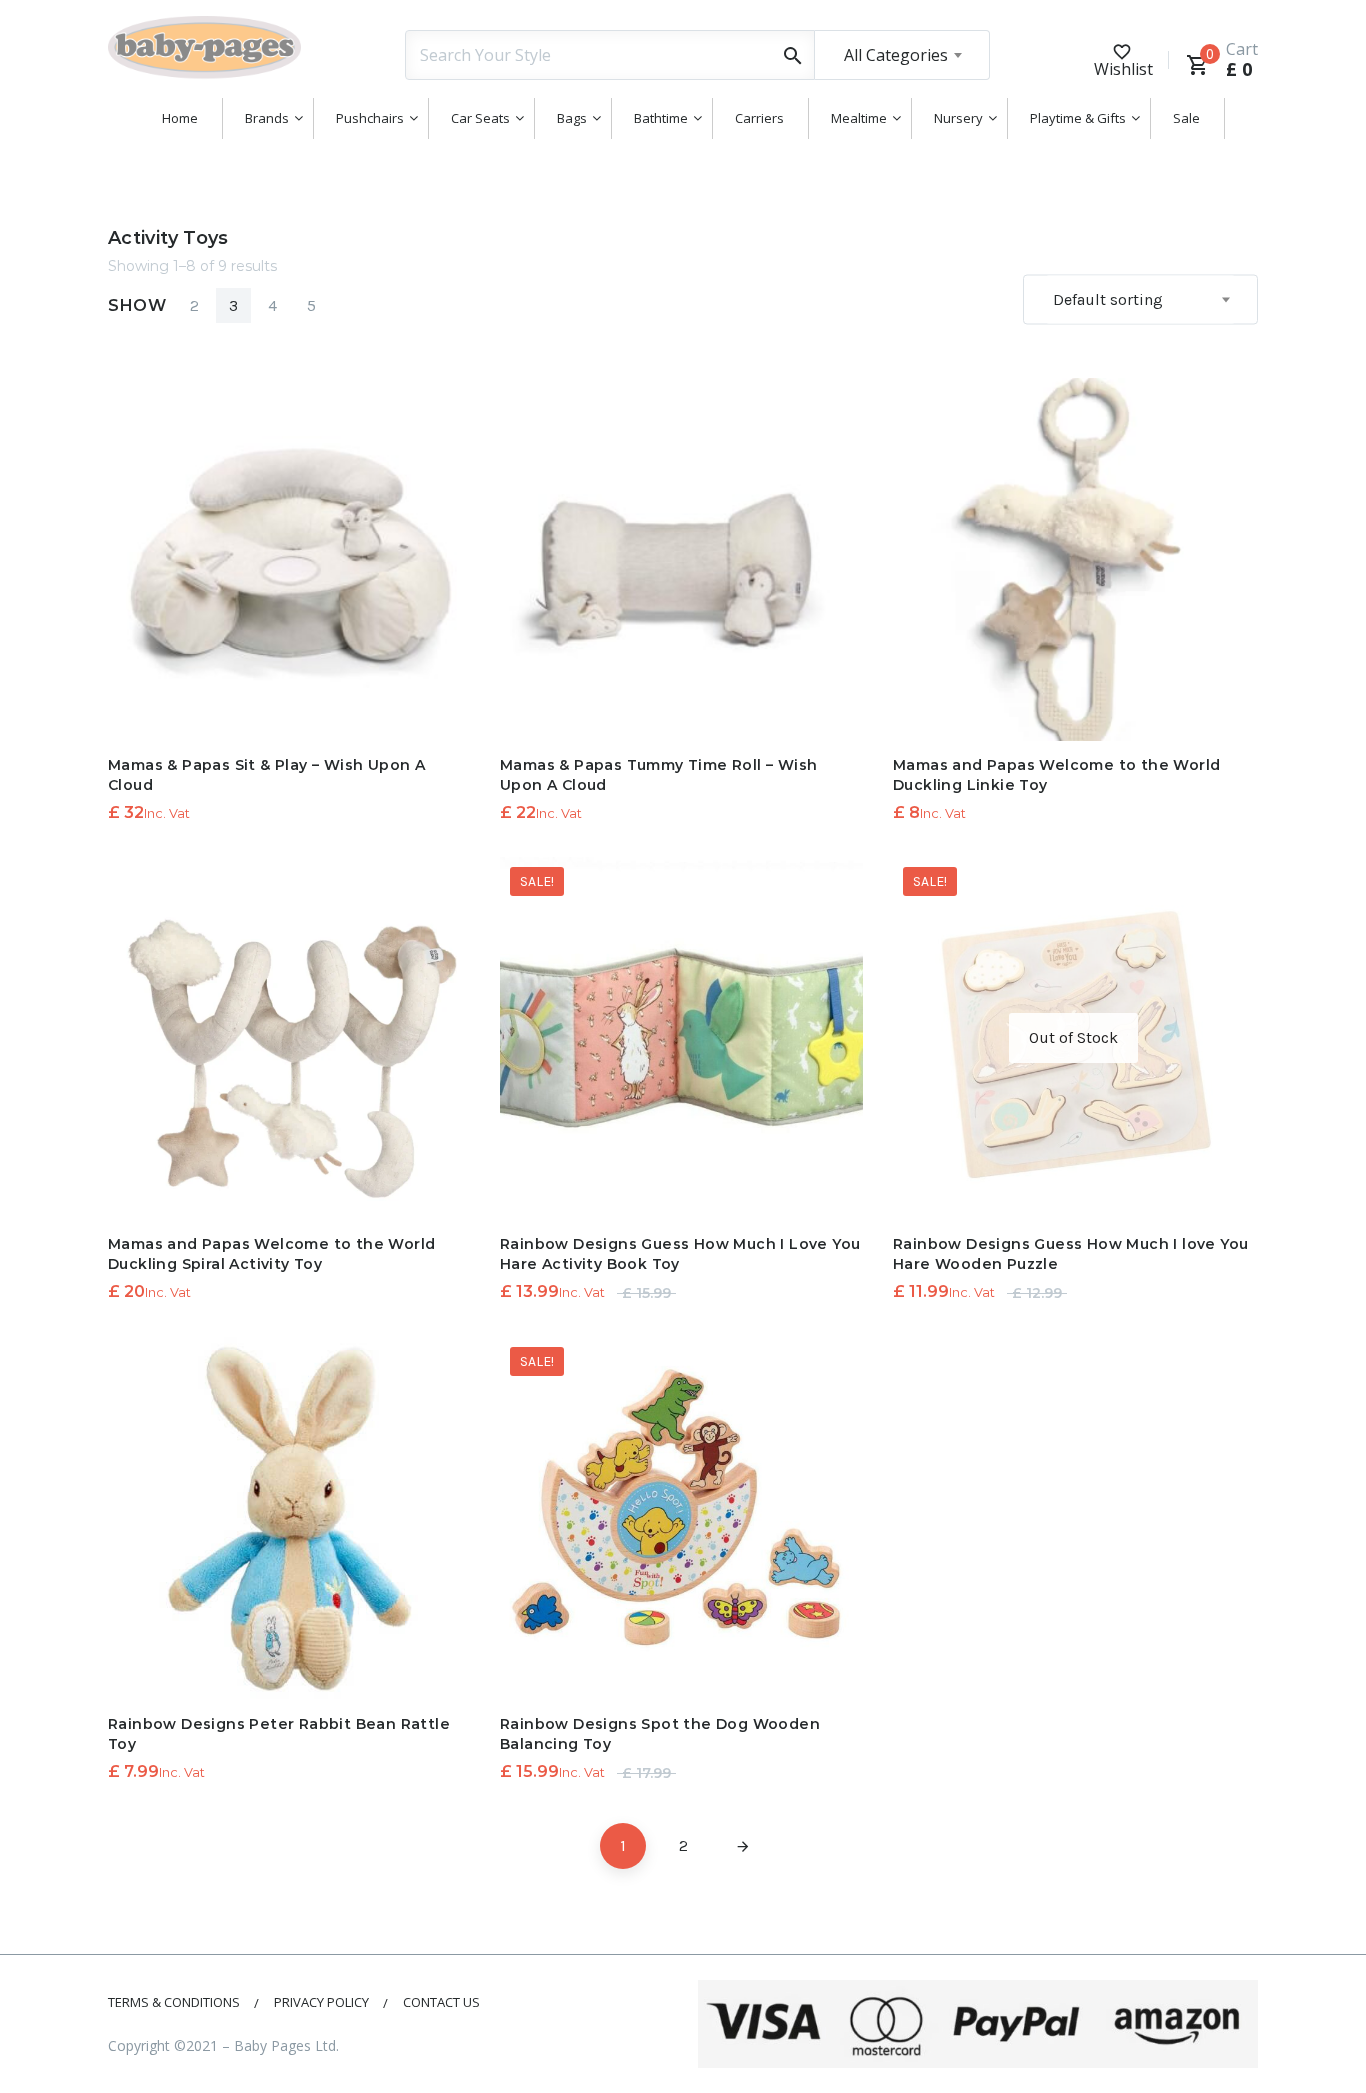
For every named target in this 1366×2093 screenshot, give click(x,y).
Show (137, 305)
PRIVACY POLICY (321, 2002)
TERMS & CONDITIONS (174, 2002)
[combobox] (902, 55)
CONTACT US (441, 2002)
